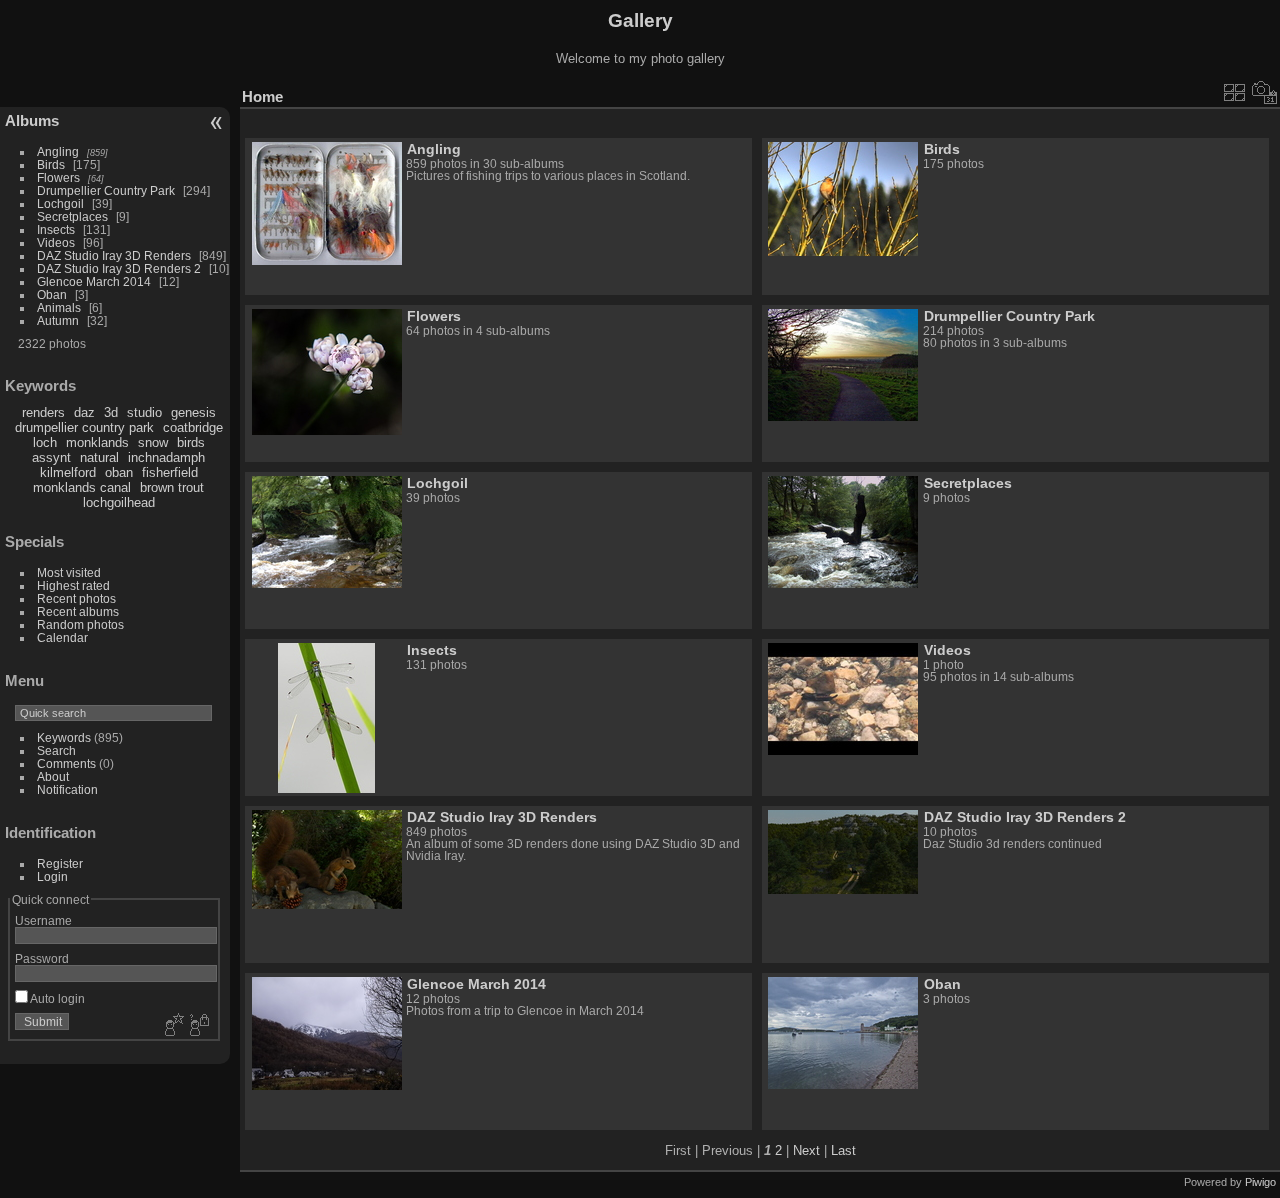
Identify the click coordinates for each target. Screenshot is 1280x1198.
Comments (66, 763)
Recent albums (78, 611)
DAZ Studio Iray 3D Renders (114, 255)
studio (144, 412)
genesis (193, 412)
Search (56, 750)
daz (84, 412)
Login (52, 876)
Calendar (62, 637)
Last (843, 1150)
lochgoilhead (119, 502)
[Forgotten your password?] (198, 1026)
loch (45, 442)
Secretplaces (72, 216)
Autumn (58, 320)
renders (43, 412)
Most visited (69, 572)
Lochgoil (60, 203)
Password (42, 958)
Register (60, 863)
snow (153, 442)
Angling (58, 151)
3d (111, 412)
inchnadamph (166, 457)
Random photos (80, 624)
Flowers (58, 177)
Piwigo (1260, 1182)
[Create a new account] (172, 1026)
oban (119, 472)
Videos (56, 242)
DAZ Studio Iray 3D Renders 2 (119, 268)
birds (191, 442)
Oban (52, 294)
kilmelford (68, 472)
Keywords (64, 737)
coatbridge (193, 427)
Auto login (56, 998)
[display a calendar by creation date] (1265, 92)
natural (99, 457)
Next (806, 1150)
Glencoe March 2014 (94, 281)
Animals (59, 307)
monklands (97, 442)
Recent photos (76, 598)
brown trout (172, 487)
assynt (51, 457)
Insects (56, 229)
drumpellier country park (84, 427)
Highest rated (73, 585)
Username (43, 920)
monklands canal (82, 487)
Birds (51, 164)
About (53, 776)
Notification (67, 789)
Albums (32, 120)
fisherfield (170, 472)
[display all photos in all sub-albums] (1235, 92)
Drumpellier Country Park (106, 190)
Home (262, 96)
